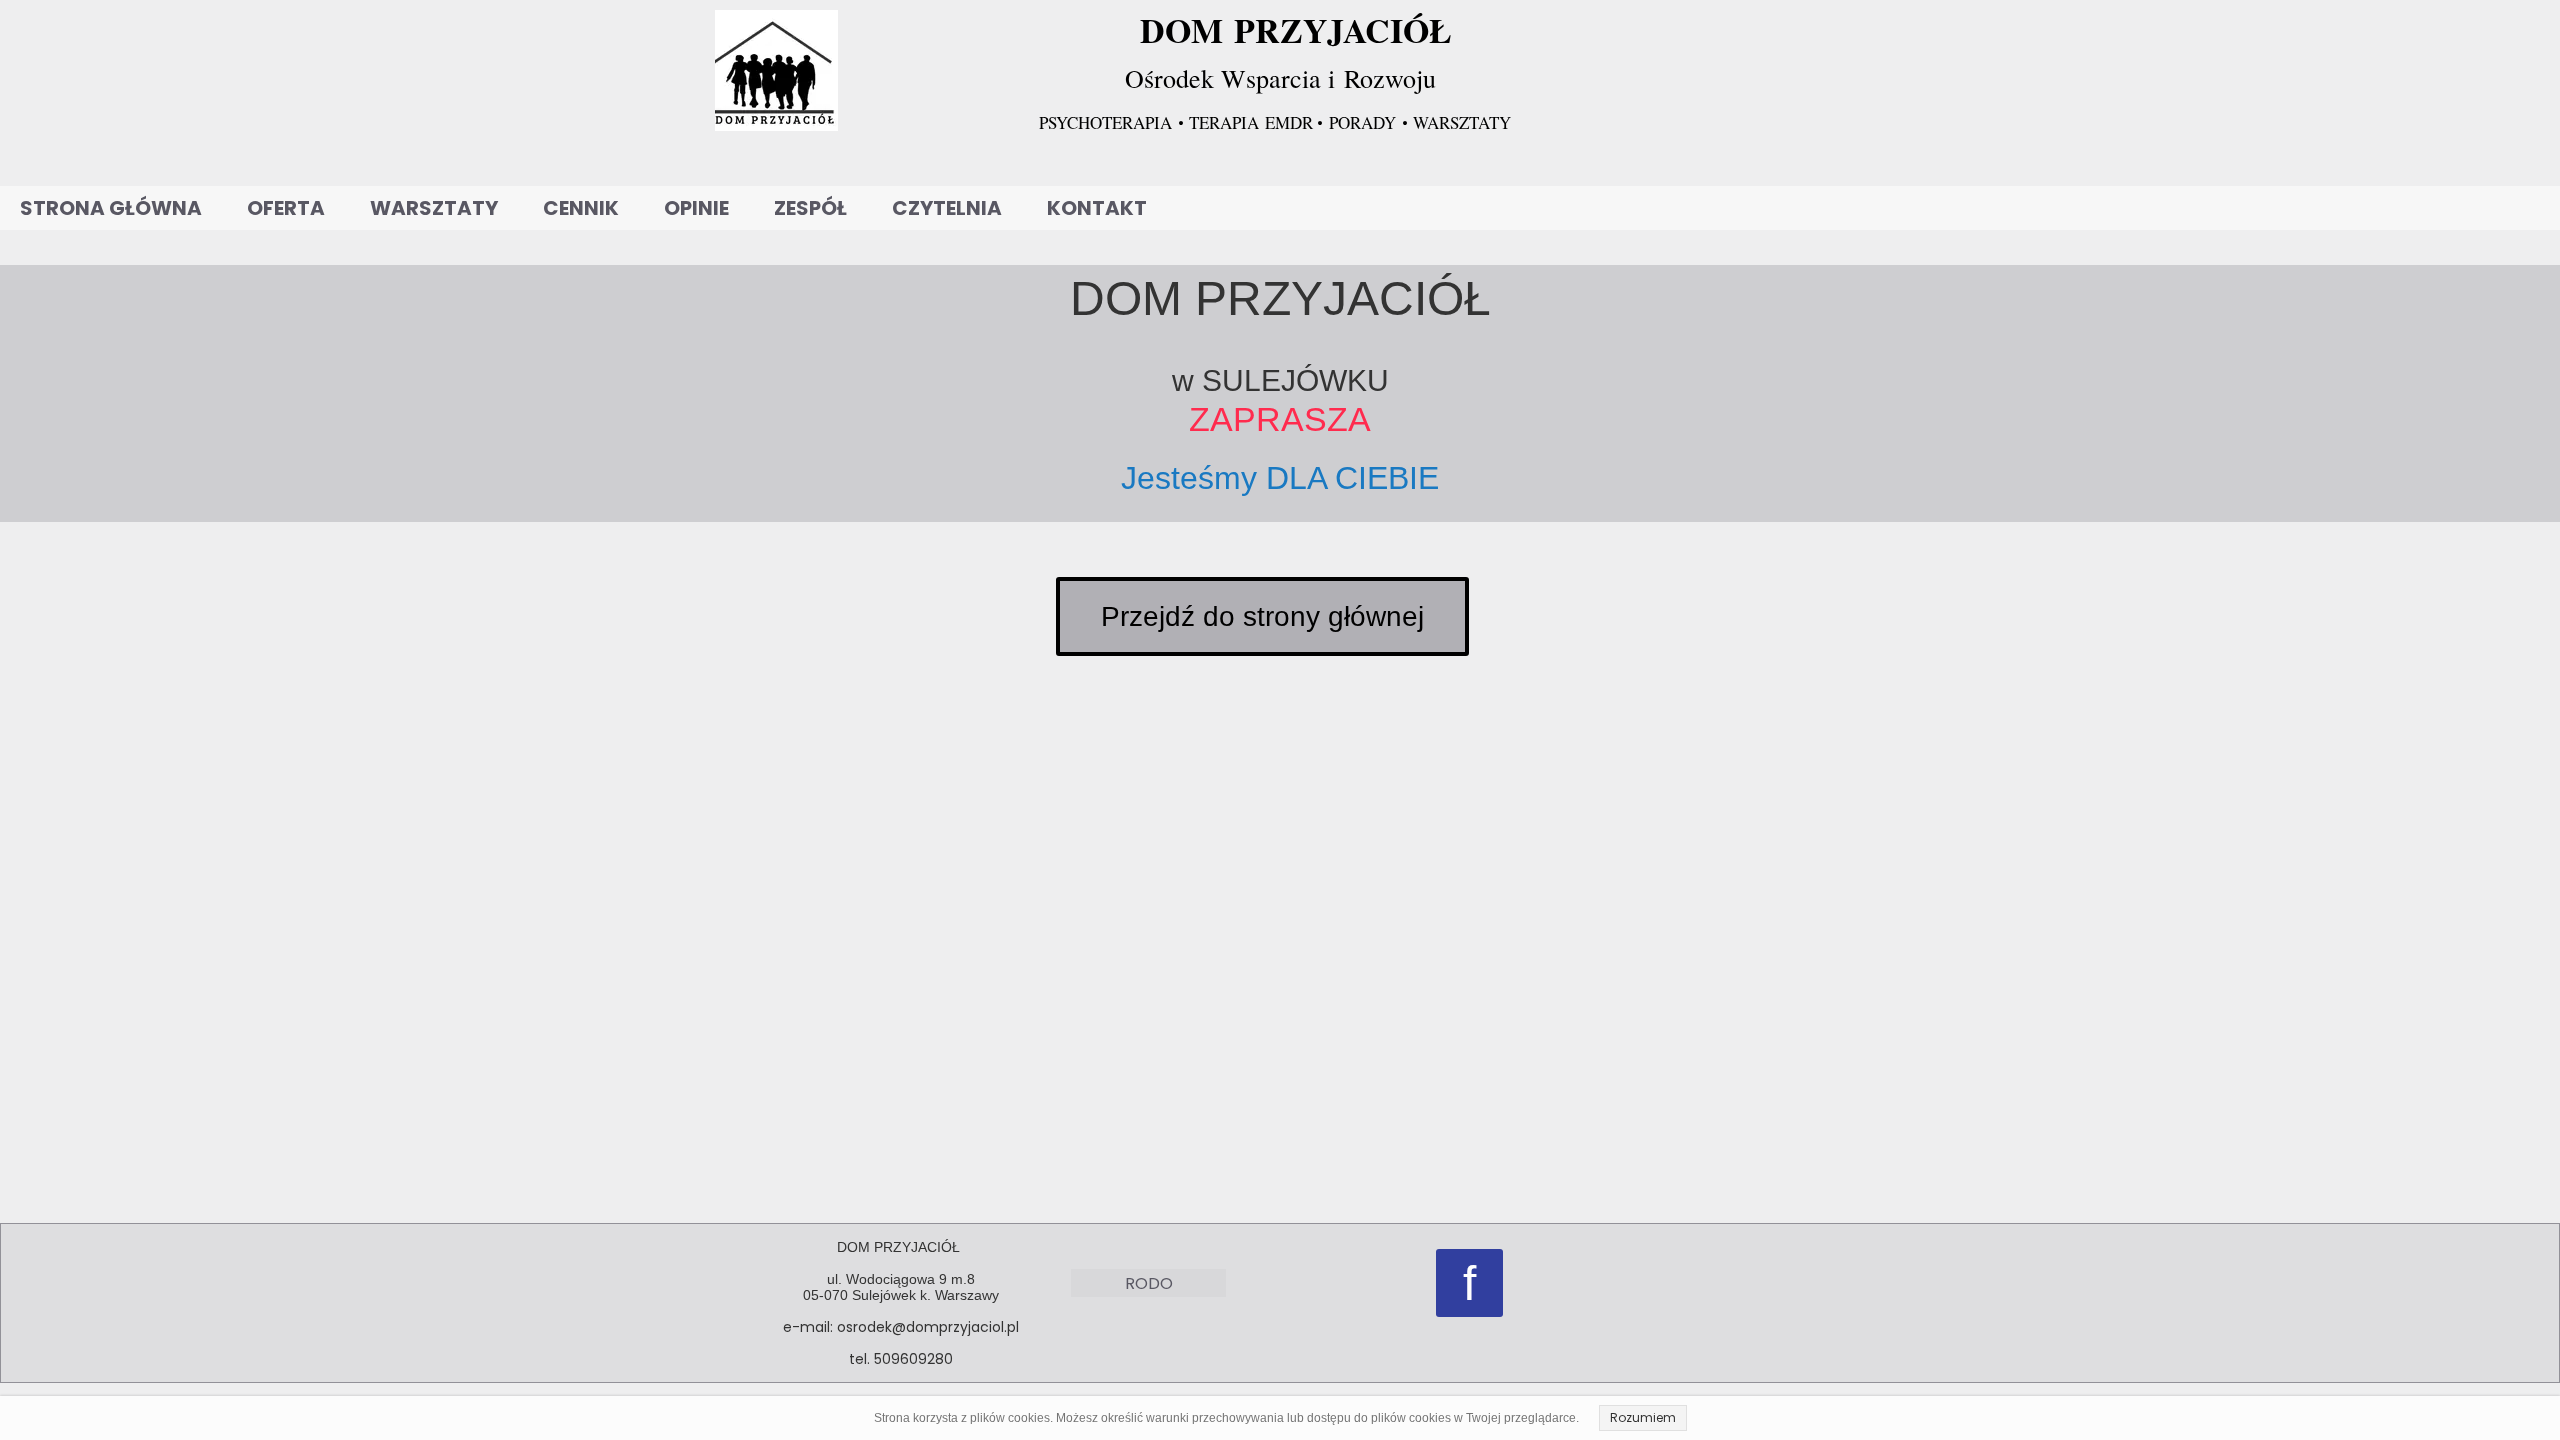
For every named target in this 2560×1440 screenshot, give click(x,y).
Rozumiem (1643, 1417)
